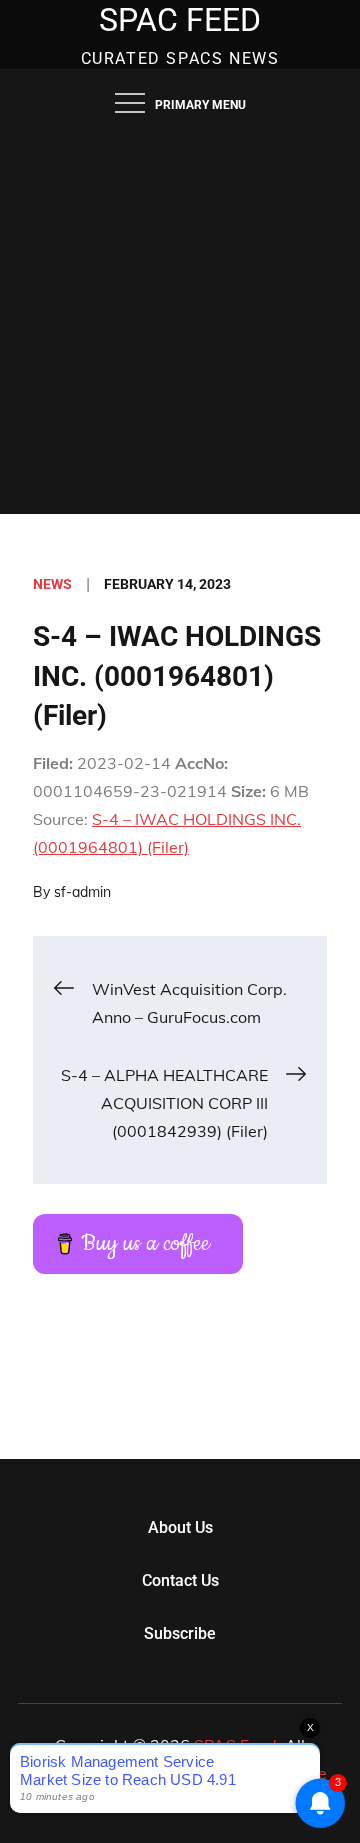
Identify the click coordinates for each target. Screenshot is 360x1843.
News (52, 584)
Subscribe (180, 1633)
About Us (180, 1527)
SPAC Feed (180, 20)
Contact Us (180, 1580)
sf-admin (82, 892)
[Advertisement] (180, 324)
